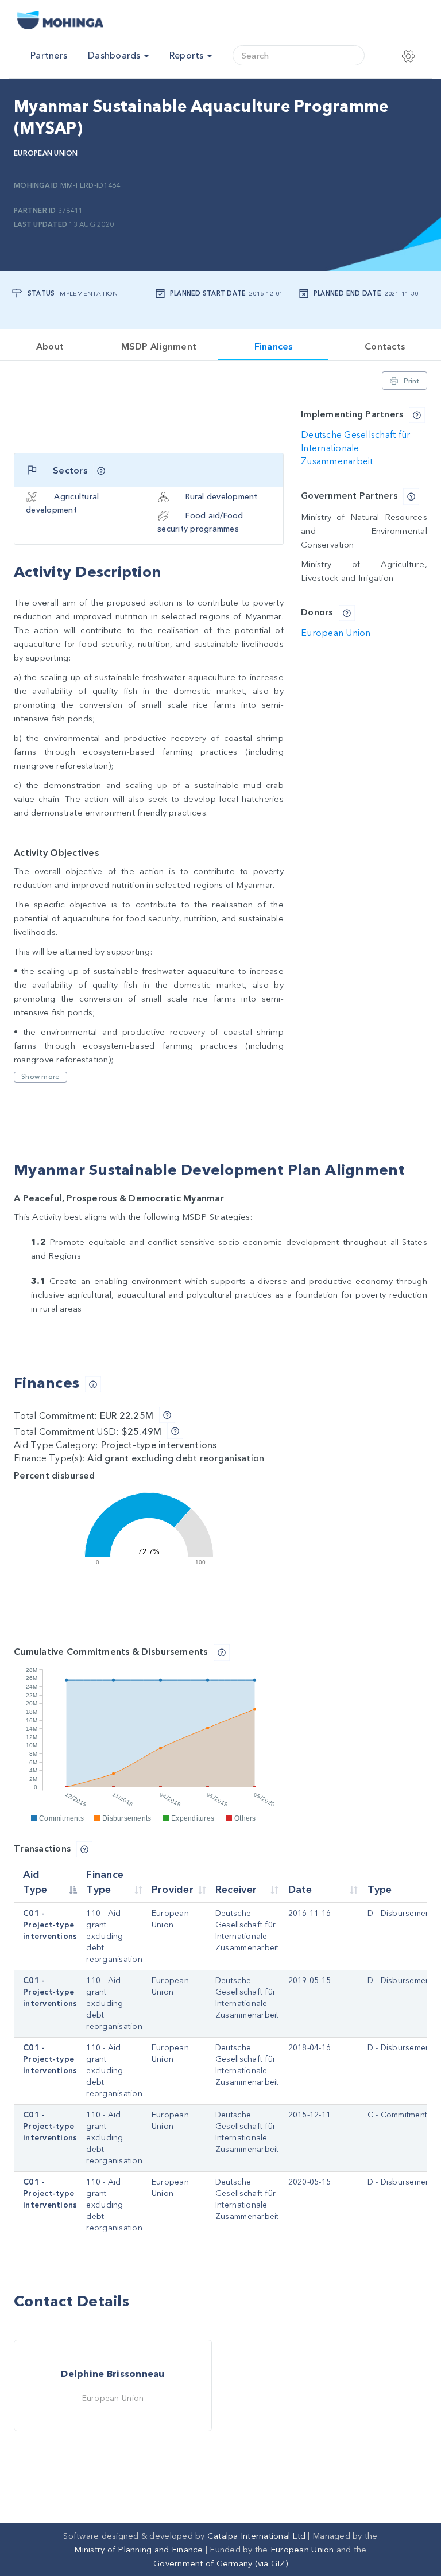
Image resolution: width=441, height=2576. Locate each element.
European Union (46, 153)
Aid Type (35, 1882)
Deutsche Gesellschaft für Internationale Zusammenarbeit (355, 448)
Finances (274, 347)
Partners (49, 56)
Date (300, 1890)
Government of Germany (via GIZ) (220, 2563)
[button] (413, 56)
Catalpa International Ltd (256, 2536)
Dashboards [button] (115, 56)
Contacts (385, 347)
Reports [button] (188, 56)
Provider (173, 1890)
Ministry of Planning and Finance (138, 2550)
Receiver (236, 1890)
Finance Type (105, 1882)
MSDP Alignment (159, 347)
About (50, 347)
